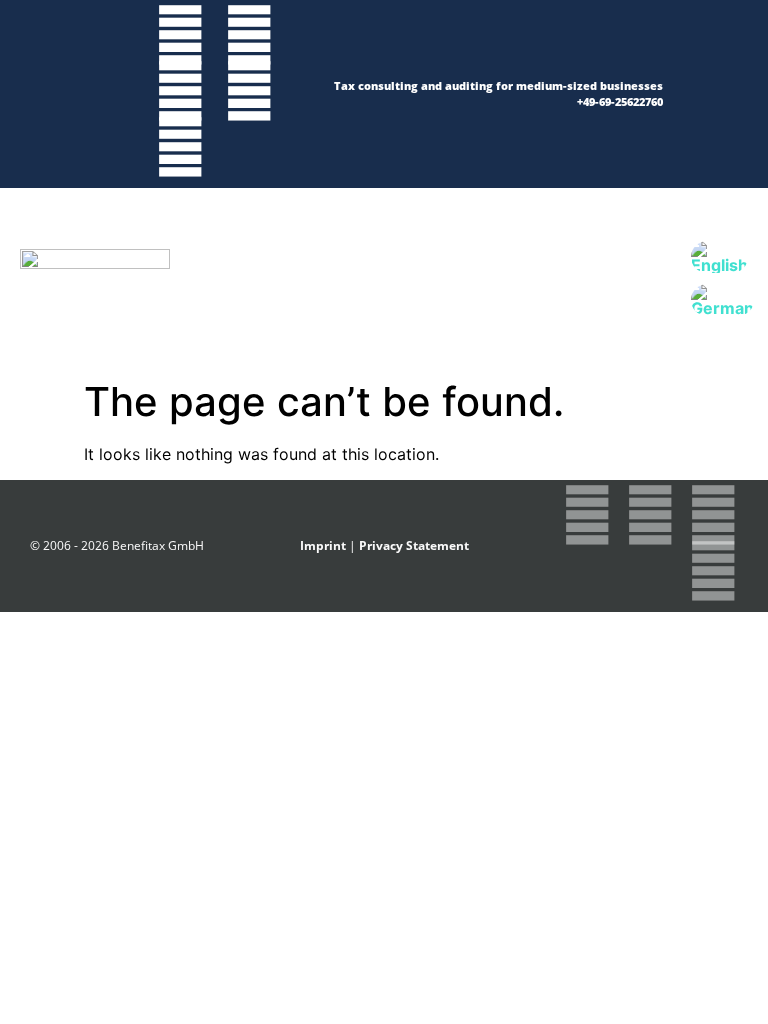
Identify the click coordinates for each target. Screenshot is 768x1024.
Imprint (323, 545)
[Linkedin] (249, 91)
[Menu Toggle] (387, 279)
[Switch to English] (719, 257)
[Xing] (180, 91)
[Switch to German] (722, 300)
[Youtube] (180, 147)
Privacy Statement (414, 545)
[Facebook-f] (249, 35)
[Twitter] (180, 35)
